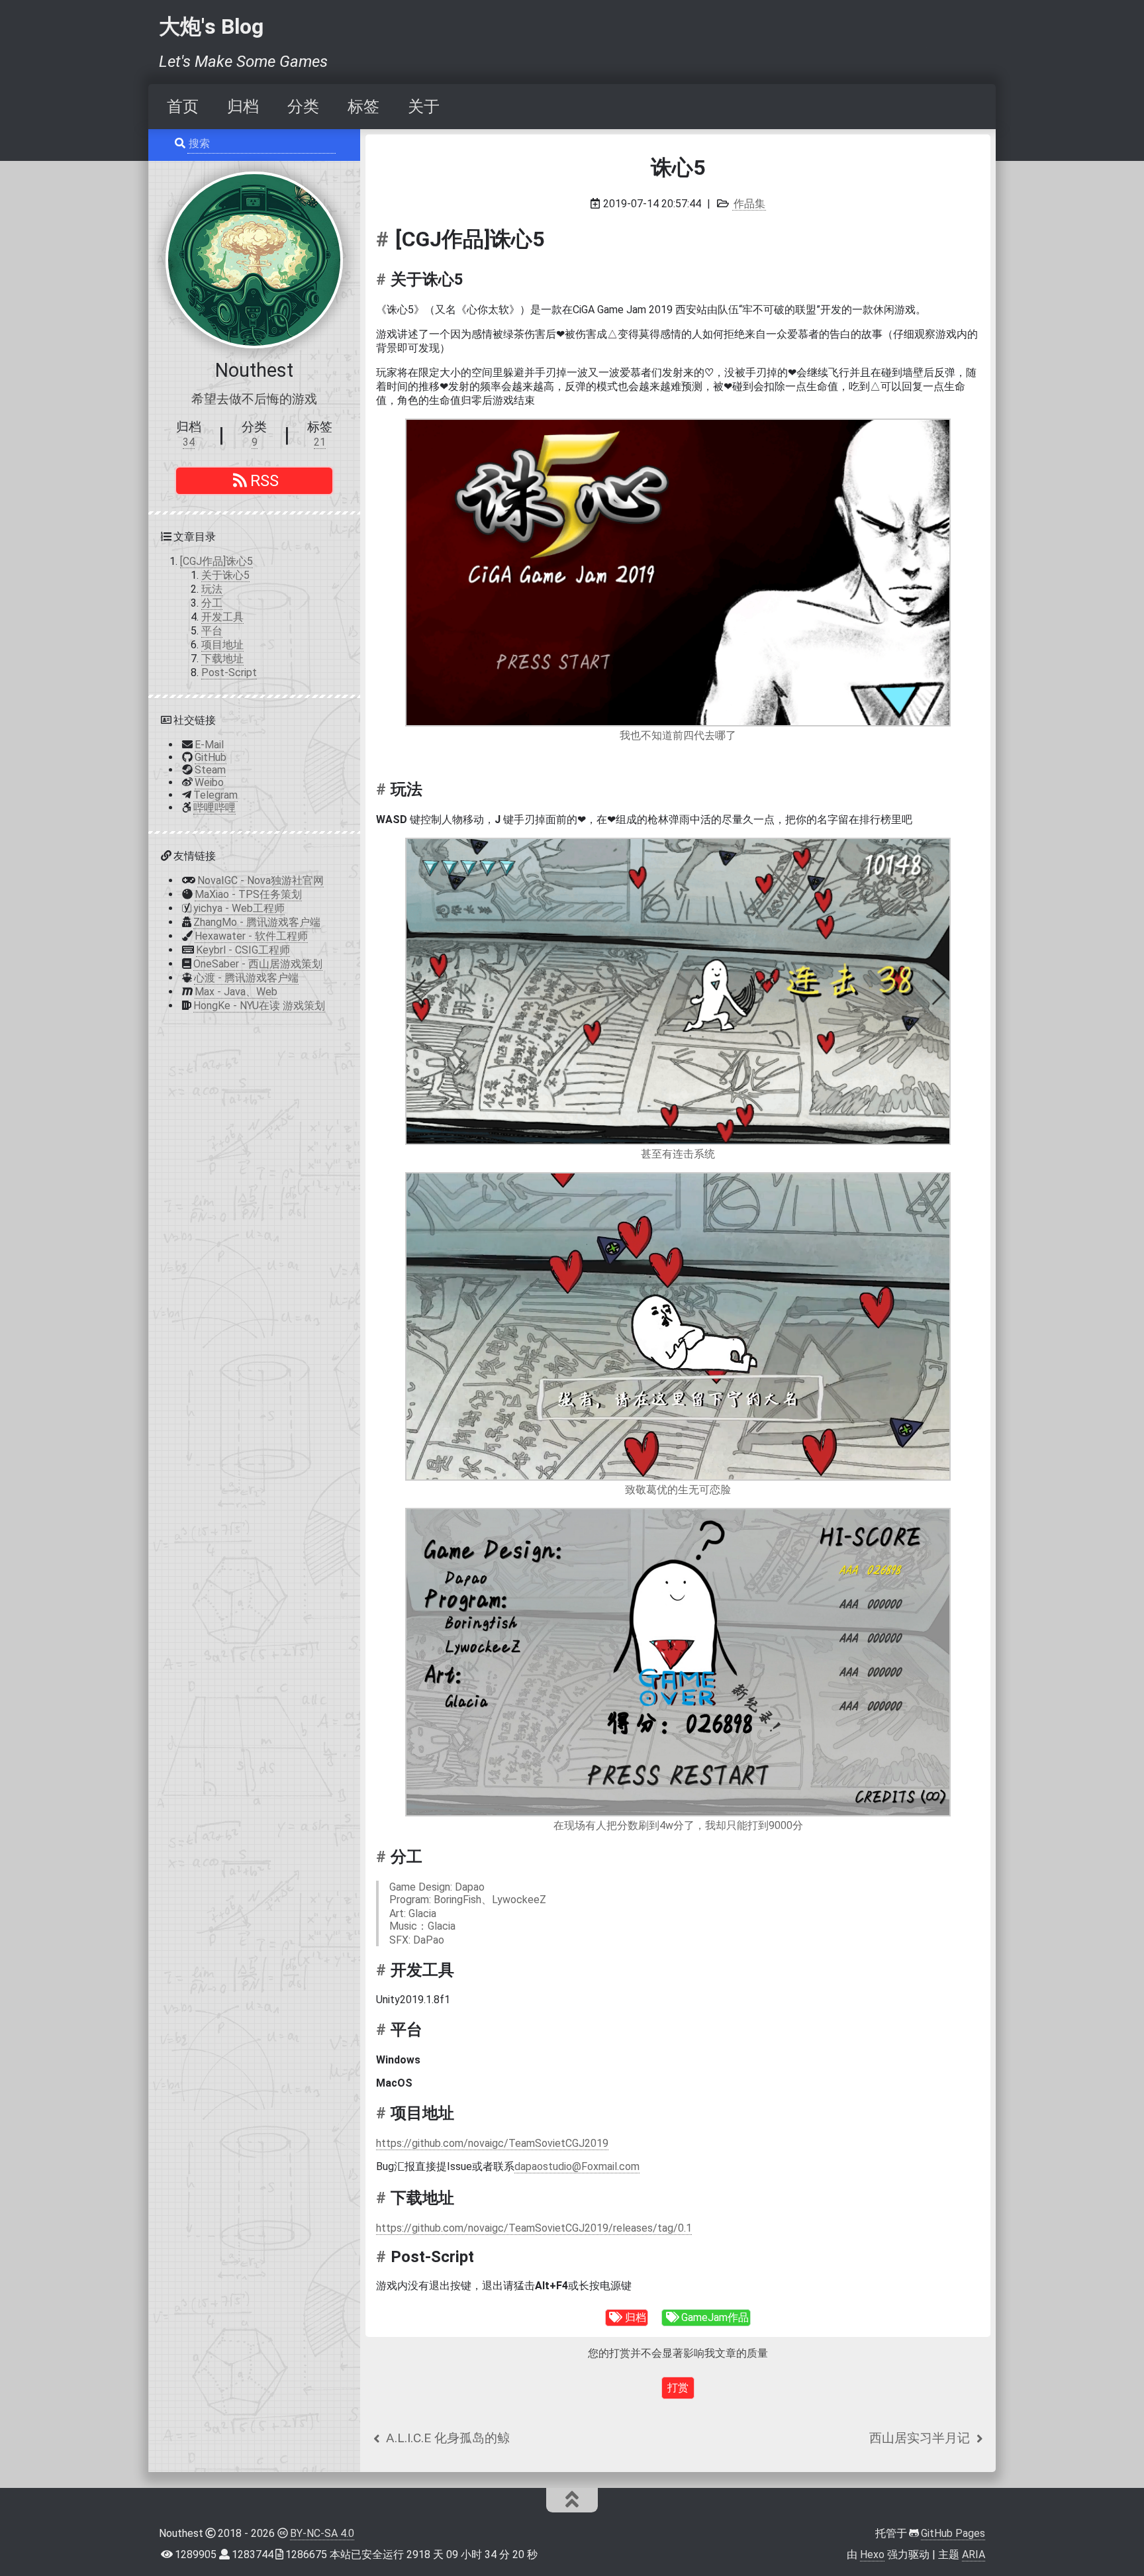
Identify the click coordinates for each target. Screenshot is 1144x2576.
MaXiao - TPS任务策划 (248, 894)
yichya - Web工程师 (239, 908)
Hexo (872, 2554)
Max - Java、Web (236, 992)
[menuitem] (183, 107)
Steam (210, 770)
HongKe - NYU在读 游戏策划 (259, 1006)
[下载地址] (383, 2198)
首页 (183, 107)
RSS (264, 481)
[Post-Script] (383, 2257)
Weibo (209, 782)
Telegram (215, 795)
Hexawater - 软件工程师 (251, 936)
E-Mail (209, 745)
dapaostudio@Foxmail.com (577, 2166)
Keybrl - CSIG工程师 (243, 950)
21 (320, 442)
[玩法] (383, 789)
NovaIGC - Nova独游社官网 (261, 880)
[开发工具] (383, 1969)
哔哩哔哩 (215, 808)
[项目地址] (383, 2113)
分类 (303, 107)
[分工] (383, 1857)
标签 (363, 107)
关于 (424, 107)
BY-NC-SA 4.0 (322, 2533)
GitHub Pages (953, 2533)
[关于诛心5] (383, 279)
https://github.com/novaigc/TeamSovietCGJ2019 (492, 2143)
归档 (243, 107)
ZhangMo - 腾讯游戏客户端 (257, 922)
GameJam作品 (715, 2317)
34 (189, 442)
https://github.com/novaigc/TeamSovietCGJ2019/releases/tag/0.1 (534, 2228)
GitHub (211, 757)
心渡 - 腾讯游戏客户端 (246, 978)
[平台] (383, 2030)
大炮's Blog (211, 26)
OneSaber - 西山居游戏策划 (258, 964)
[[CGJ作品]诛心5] (386, 239)
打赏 (678, 2388)
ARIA (974, 2554)
